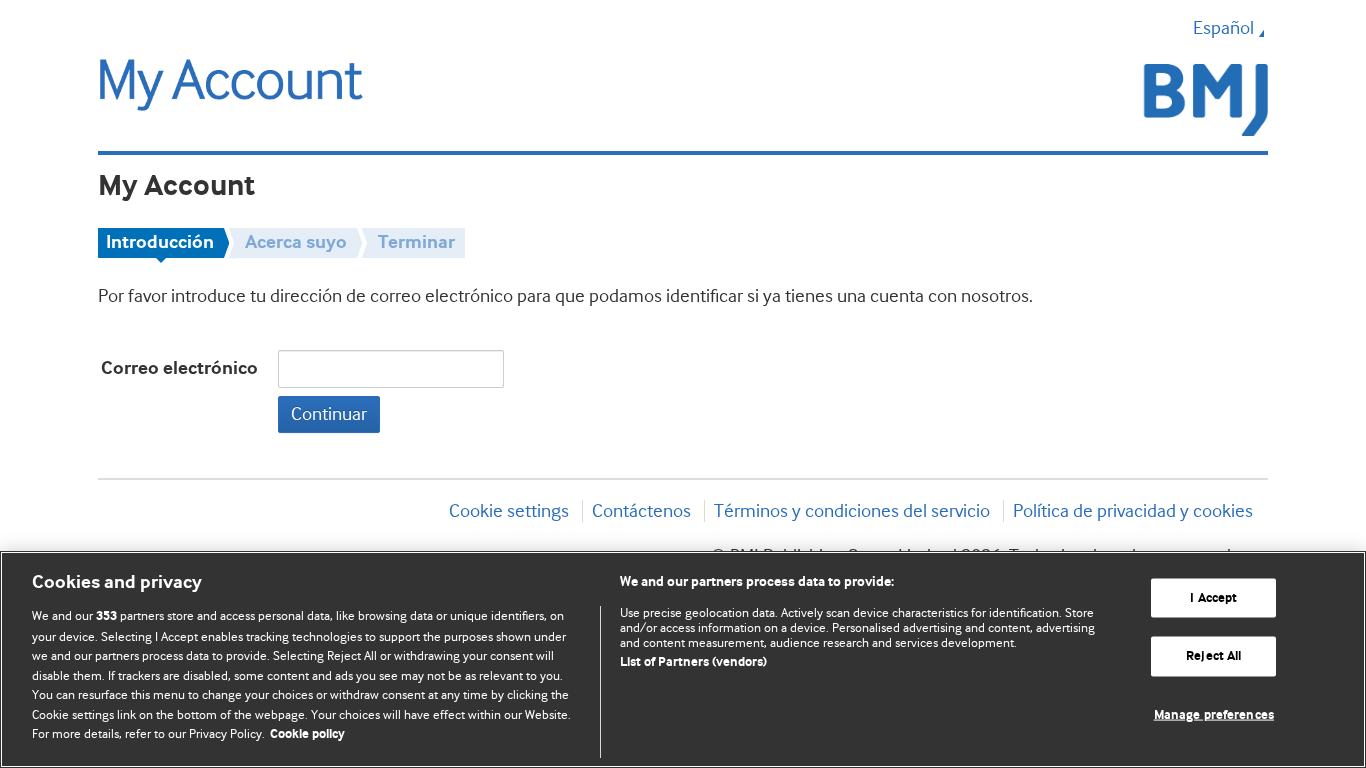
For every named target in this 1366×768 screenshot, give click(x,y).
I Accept (1213, 597)
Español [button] (1223, 28)
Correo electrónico (179, 368)
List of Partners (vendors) (693, 662)
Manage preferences (1214, 715)
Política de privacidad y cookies (1133, 511)
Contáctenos (641, 511)
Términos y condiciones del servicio (852, 511)
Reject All (1213, 656)
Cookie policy (307, 734)
